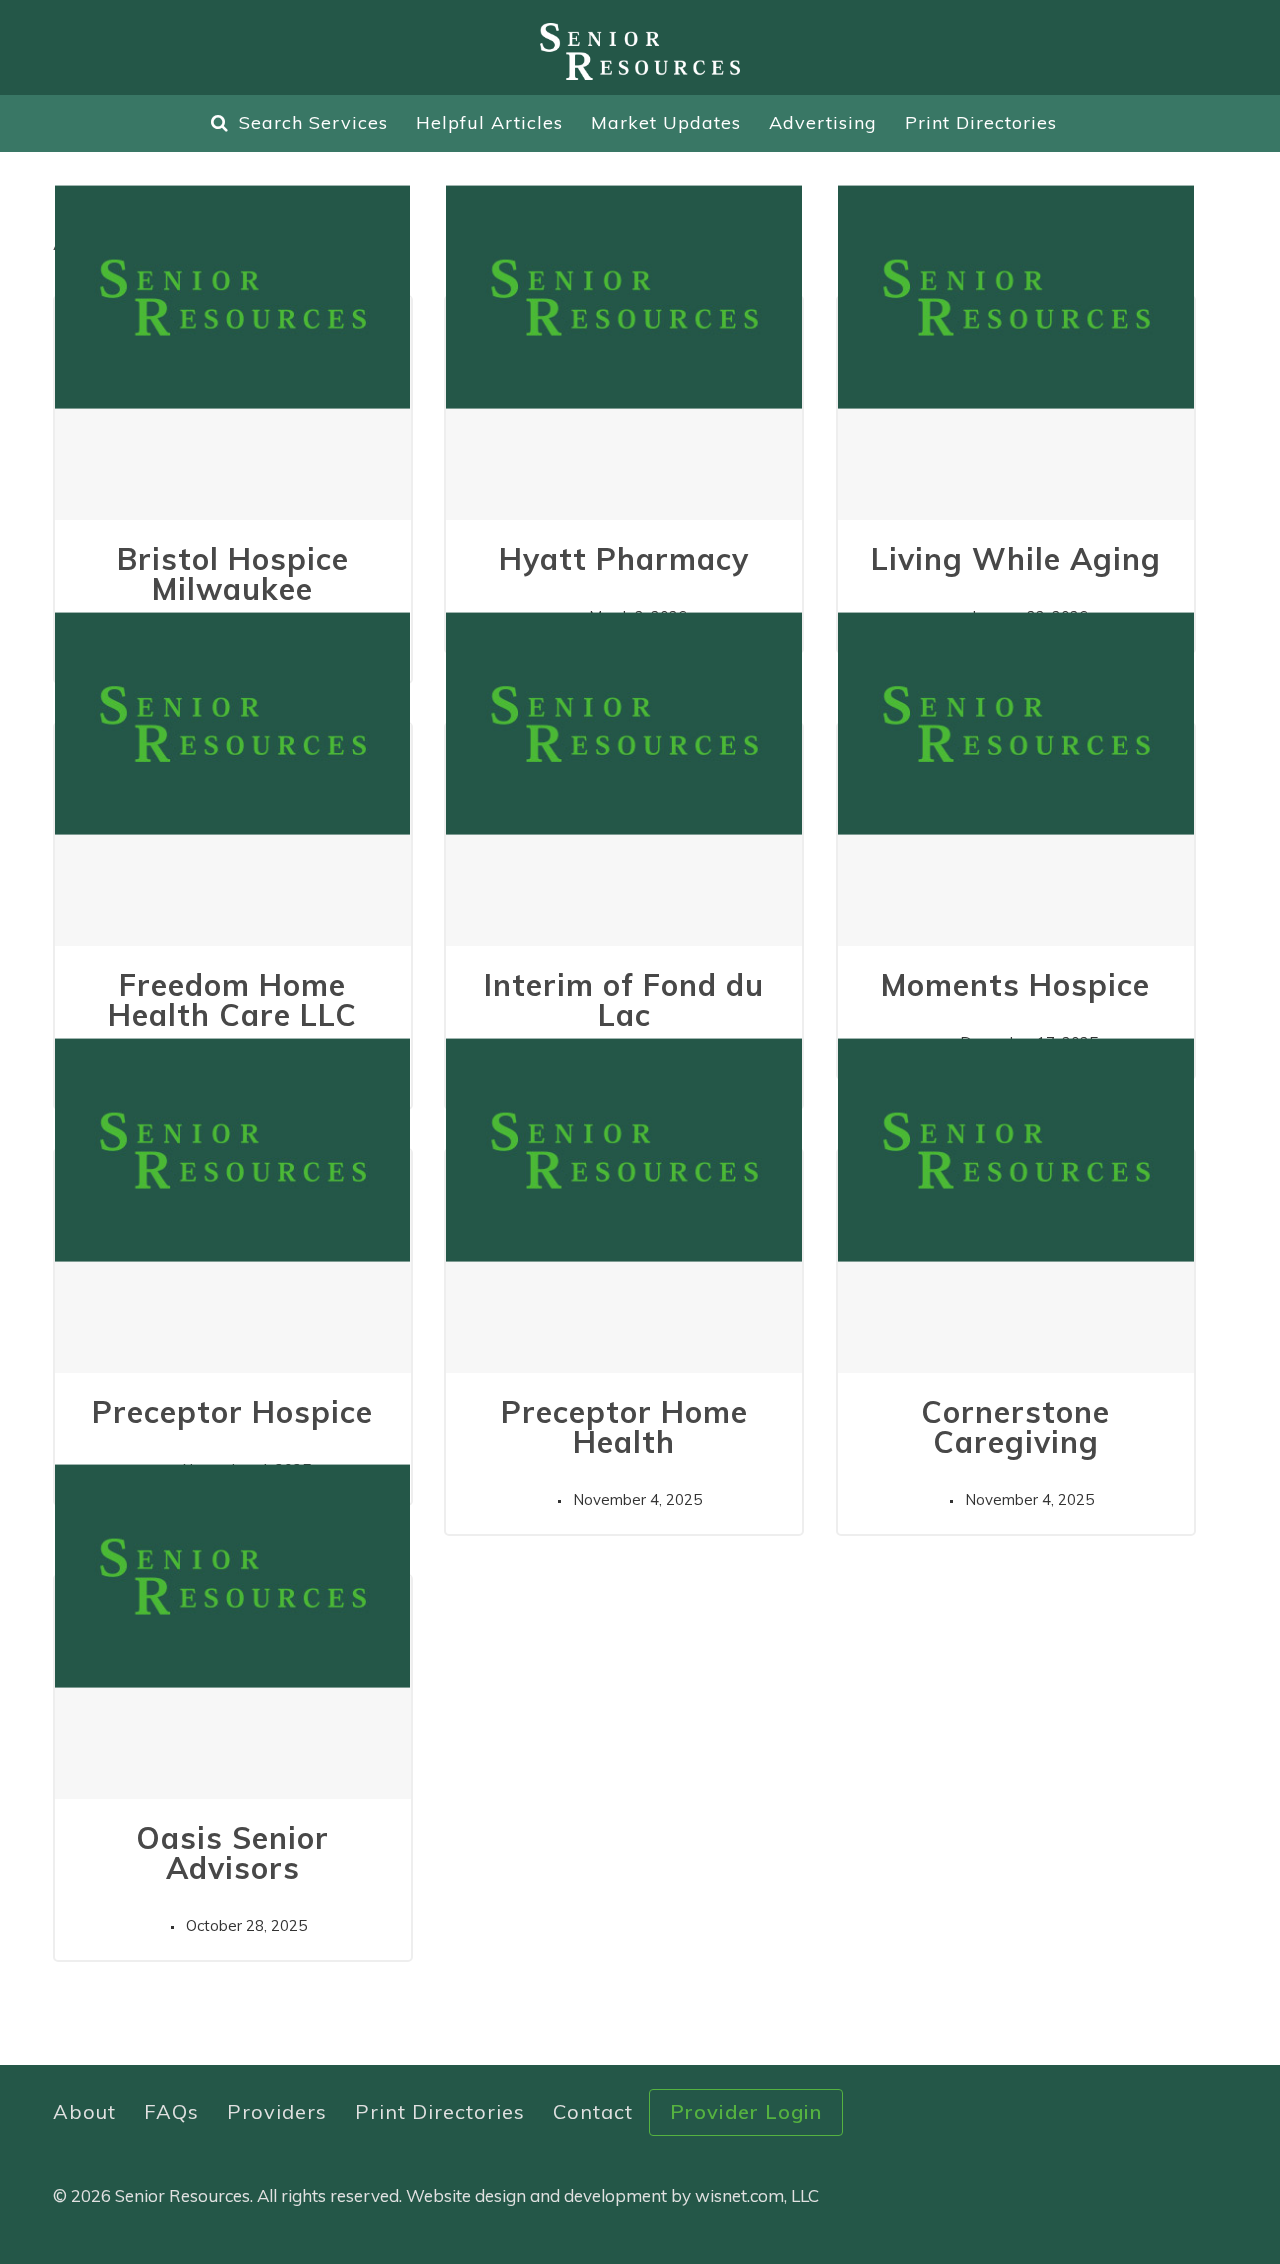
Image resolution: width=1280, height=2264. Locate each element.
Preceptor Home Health (624, 1427)
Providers (277, 2111)
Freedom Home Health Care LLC (232, 1000)
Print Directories (981, 122)
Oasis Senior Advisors (232, 1853)
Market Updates (666, 122)
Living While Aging (1016, 559)
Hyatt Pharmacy (624, 559)
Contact (593, 2111)
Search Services (313, 122)
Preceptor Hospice (232, 1412)
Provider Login (746, 2111)
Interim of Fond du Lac (624, 1000)
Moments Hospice (1015, 985)
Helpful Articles (489, 122)
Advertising (823, 122)
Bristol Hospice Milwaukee (233, 574)
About (84, 2111)
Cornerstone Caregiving (1015, 1427)
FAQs (171, 2111)
